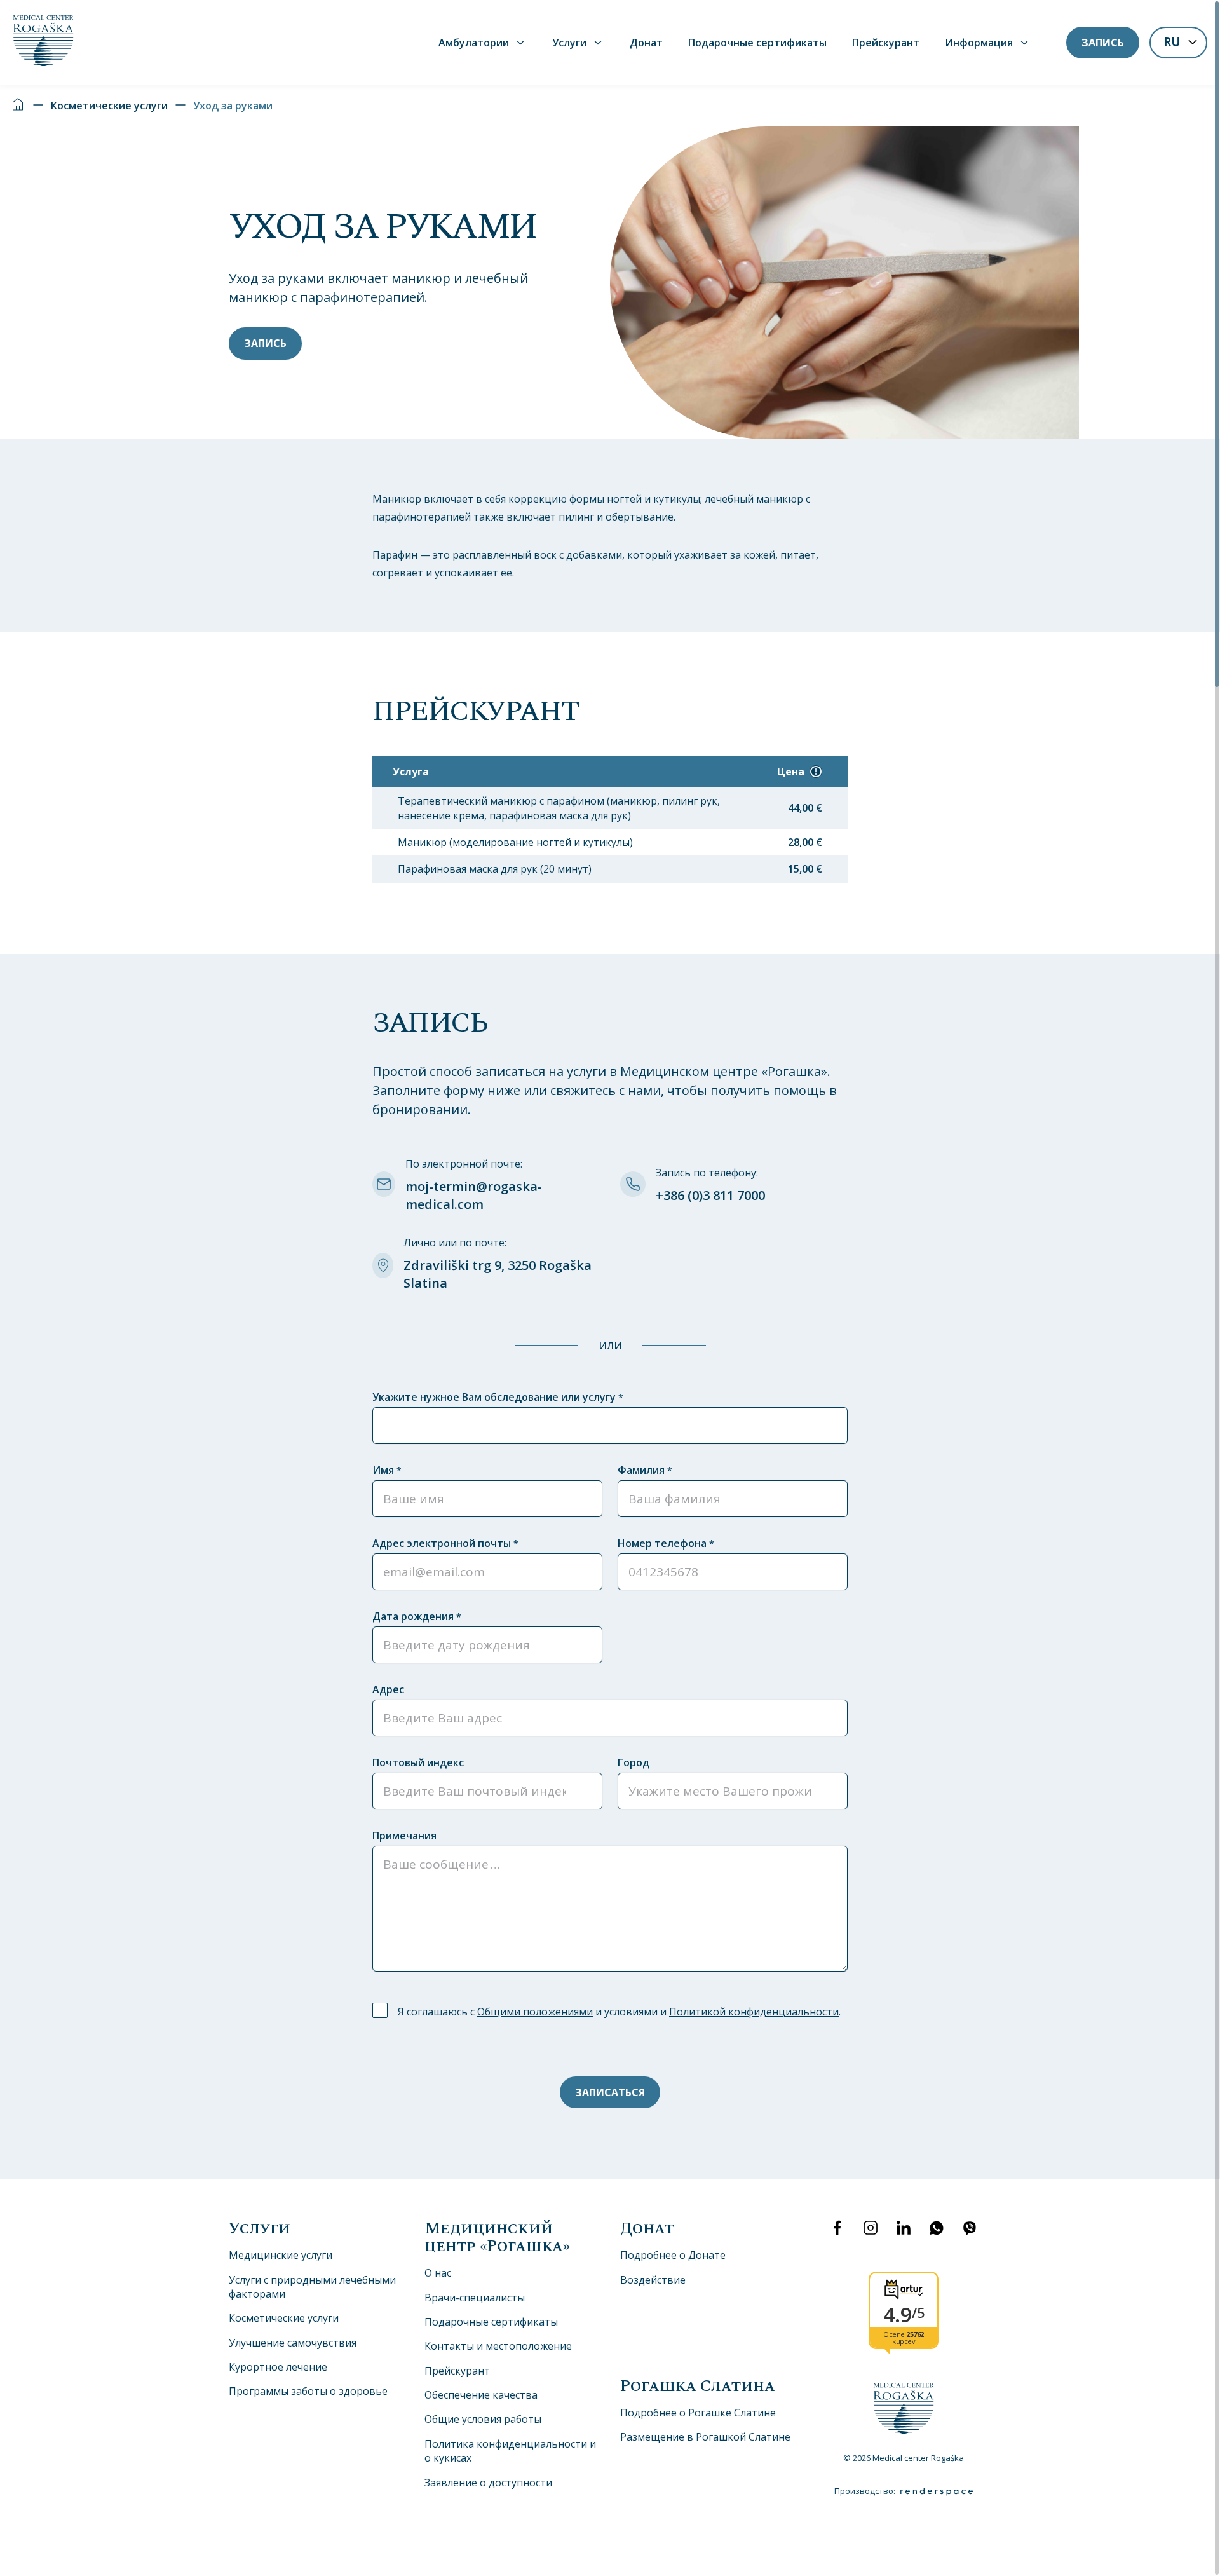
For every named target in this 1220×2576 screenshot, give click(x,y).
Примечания (404, 1836)
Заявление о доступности (488, 2483)
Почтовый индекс (418, 1762)
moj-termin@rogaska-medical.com (474, 1195)
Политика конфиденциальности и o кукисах (510, 2451)
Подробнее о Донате (673, 2255)
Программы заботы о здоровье (308, 2391)
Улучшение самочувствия (293, 2343)
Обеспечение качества (481, 2395)
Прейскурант (886, 43)
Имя (387, 1470)
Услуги (569, 43)
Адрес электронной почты (445, 1543)
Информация (979, 43)
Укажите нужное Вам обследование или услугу (498, 1397)
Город (634, 1762)
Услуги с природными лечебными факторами (312, 2287)
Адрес (388, 1689)
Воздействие (653, 2280)
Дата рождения (417, 1616)
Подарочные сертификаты (757, 43)
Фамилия (645, 1470)
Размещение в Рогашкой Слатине (705, 2437)
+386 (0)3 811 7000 (710, 1195)
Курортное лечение (278, 2367)
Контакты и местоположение (498, 2346)
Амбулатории (474, 43)
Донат (646, 43)
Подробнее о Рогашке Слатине (698, 2413)
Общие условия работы (483, 2419)
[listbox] (1178, 44)
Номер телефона (666, 1543)
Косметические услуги (109, 106)
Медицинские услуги (281, 2255)
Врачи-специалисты (475, 2298)
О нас (438, 2273)
